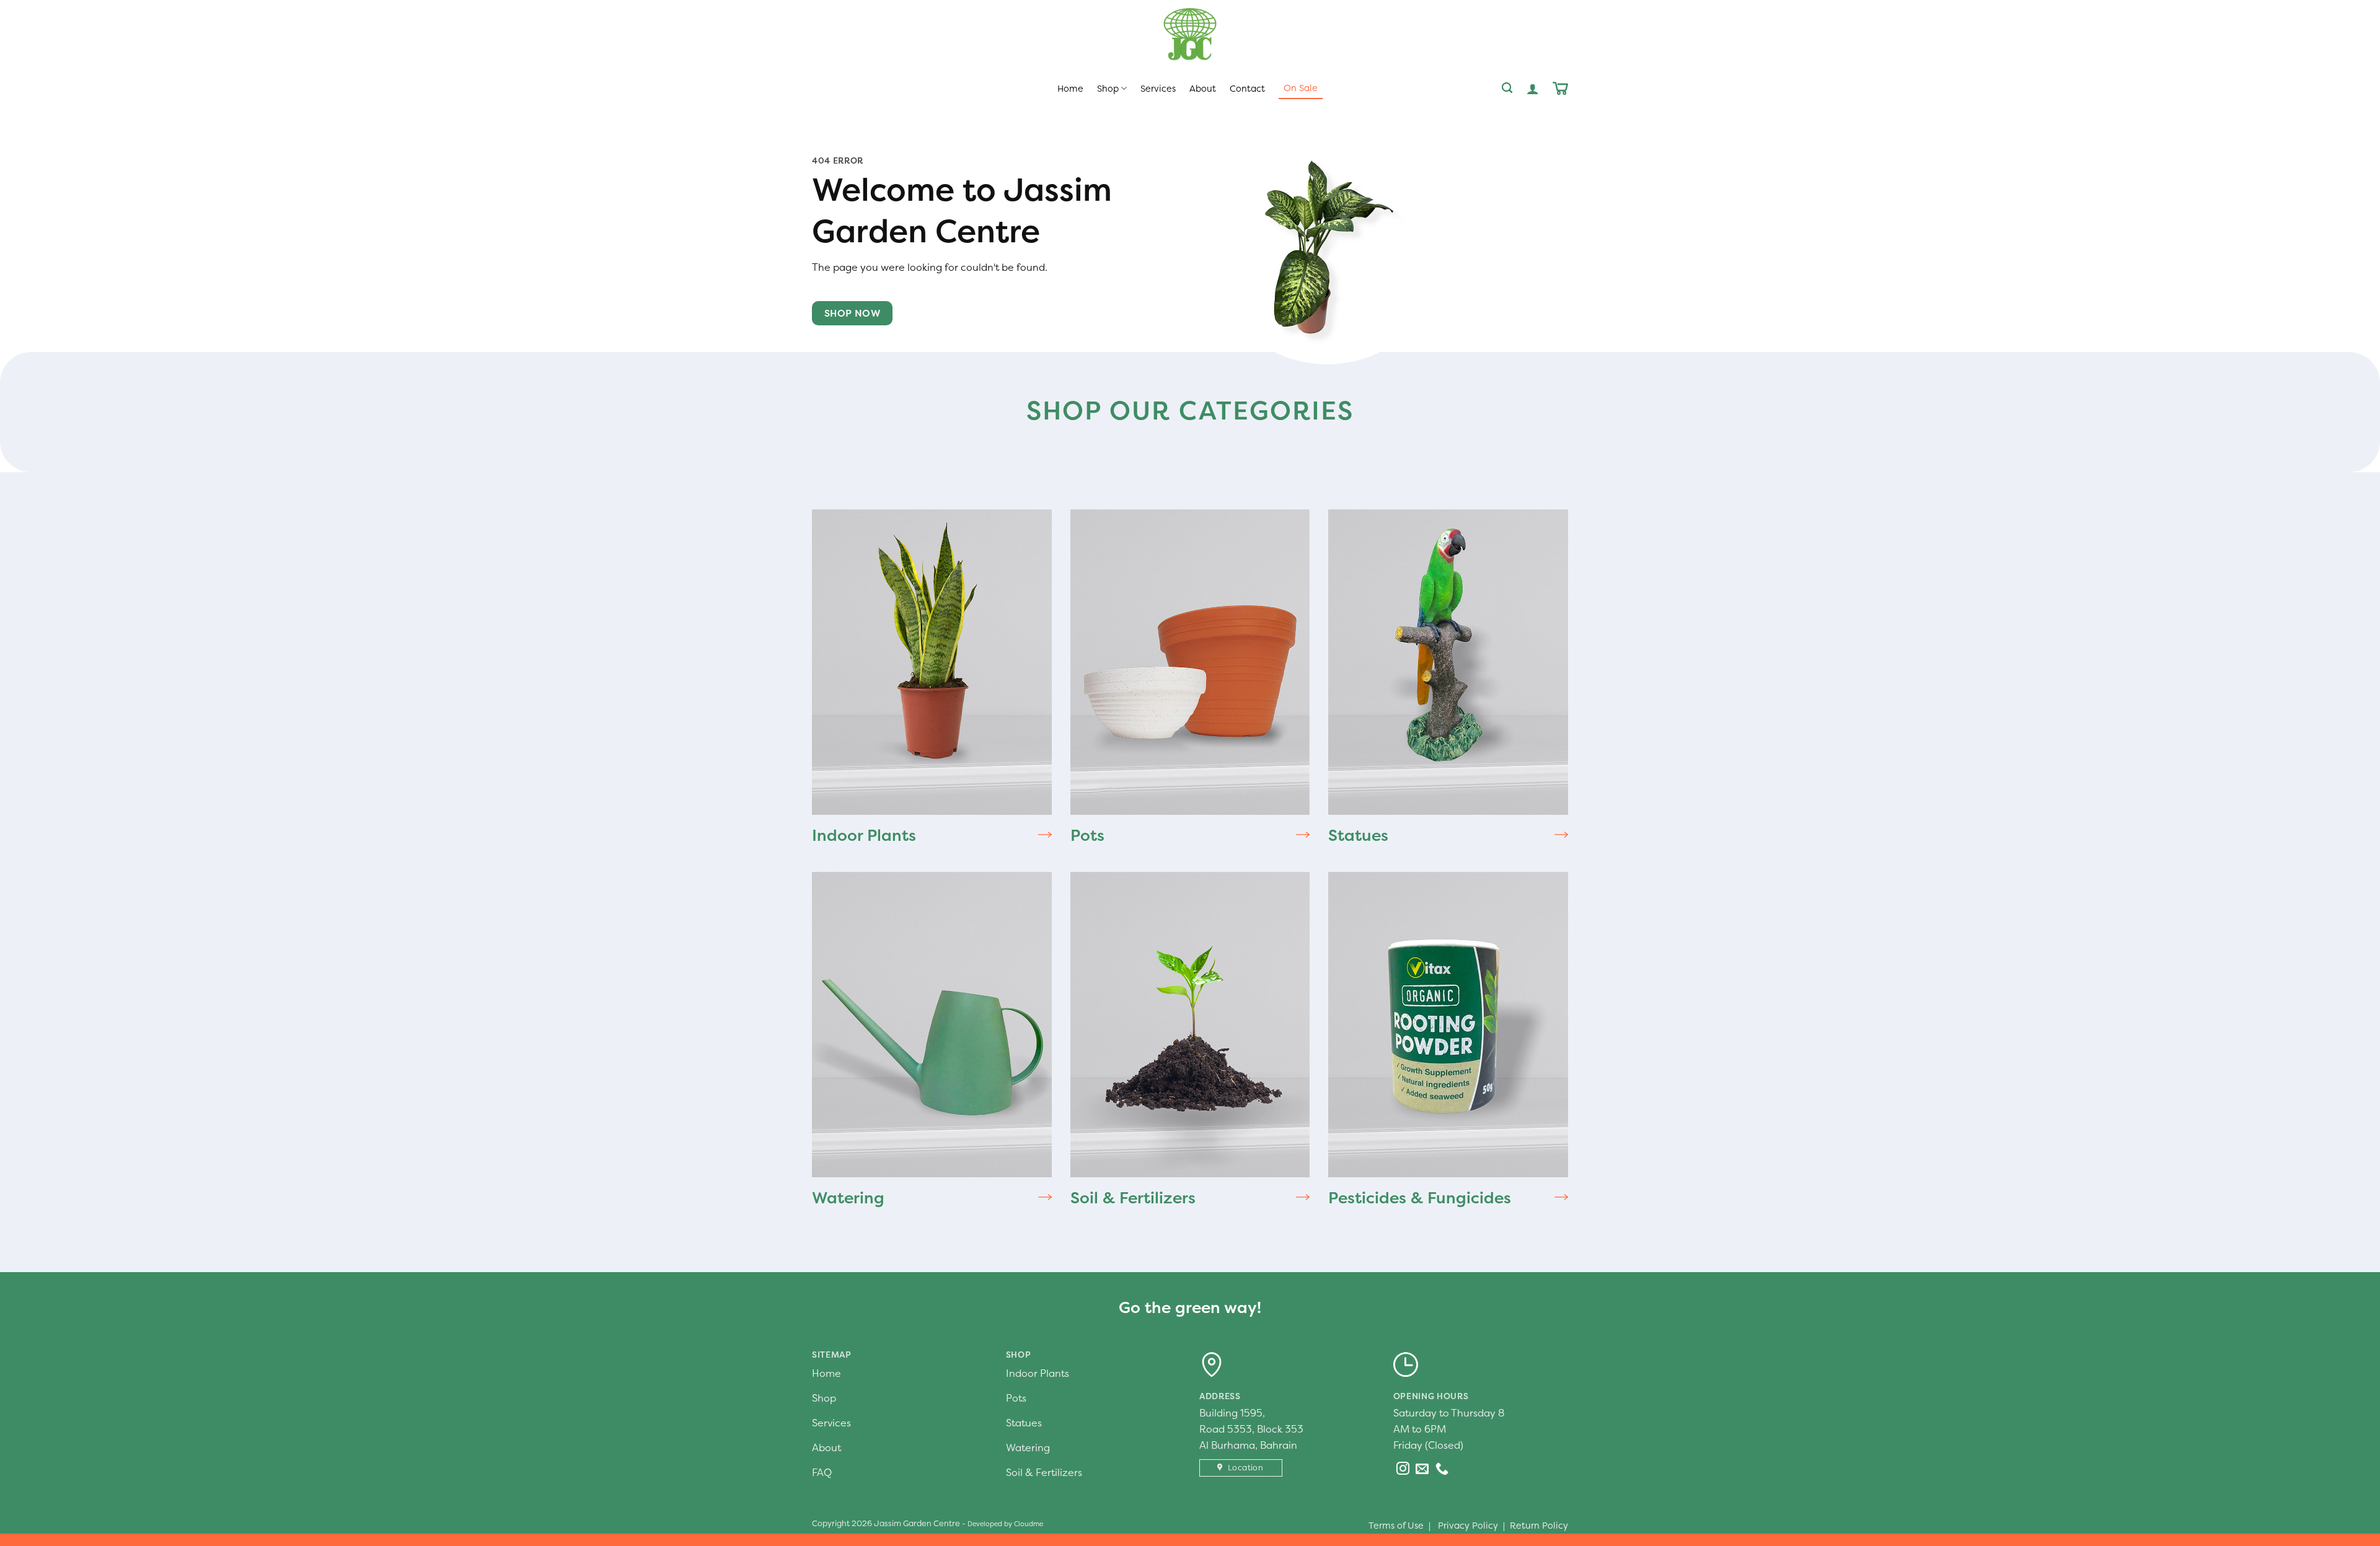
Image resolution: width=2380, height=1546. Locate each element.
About (1203, 89)
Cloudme (1029, 1524)
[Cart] (1560, 88)
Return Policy (1539, 1526)
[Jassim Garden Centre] (1190, 34)
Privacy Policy (1468, 1526)
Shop (1108, 89)
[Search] (1507, 88)
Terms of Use (1396, 1526)
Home (1070, 89)
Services (1158, 89)
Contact (1247, 89)
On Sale (1301, 88)
